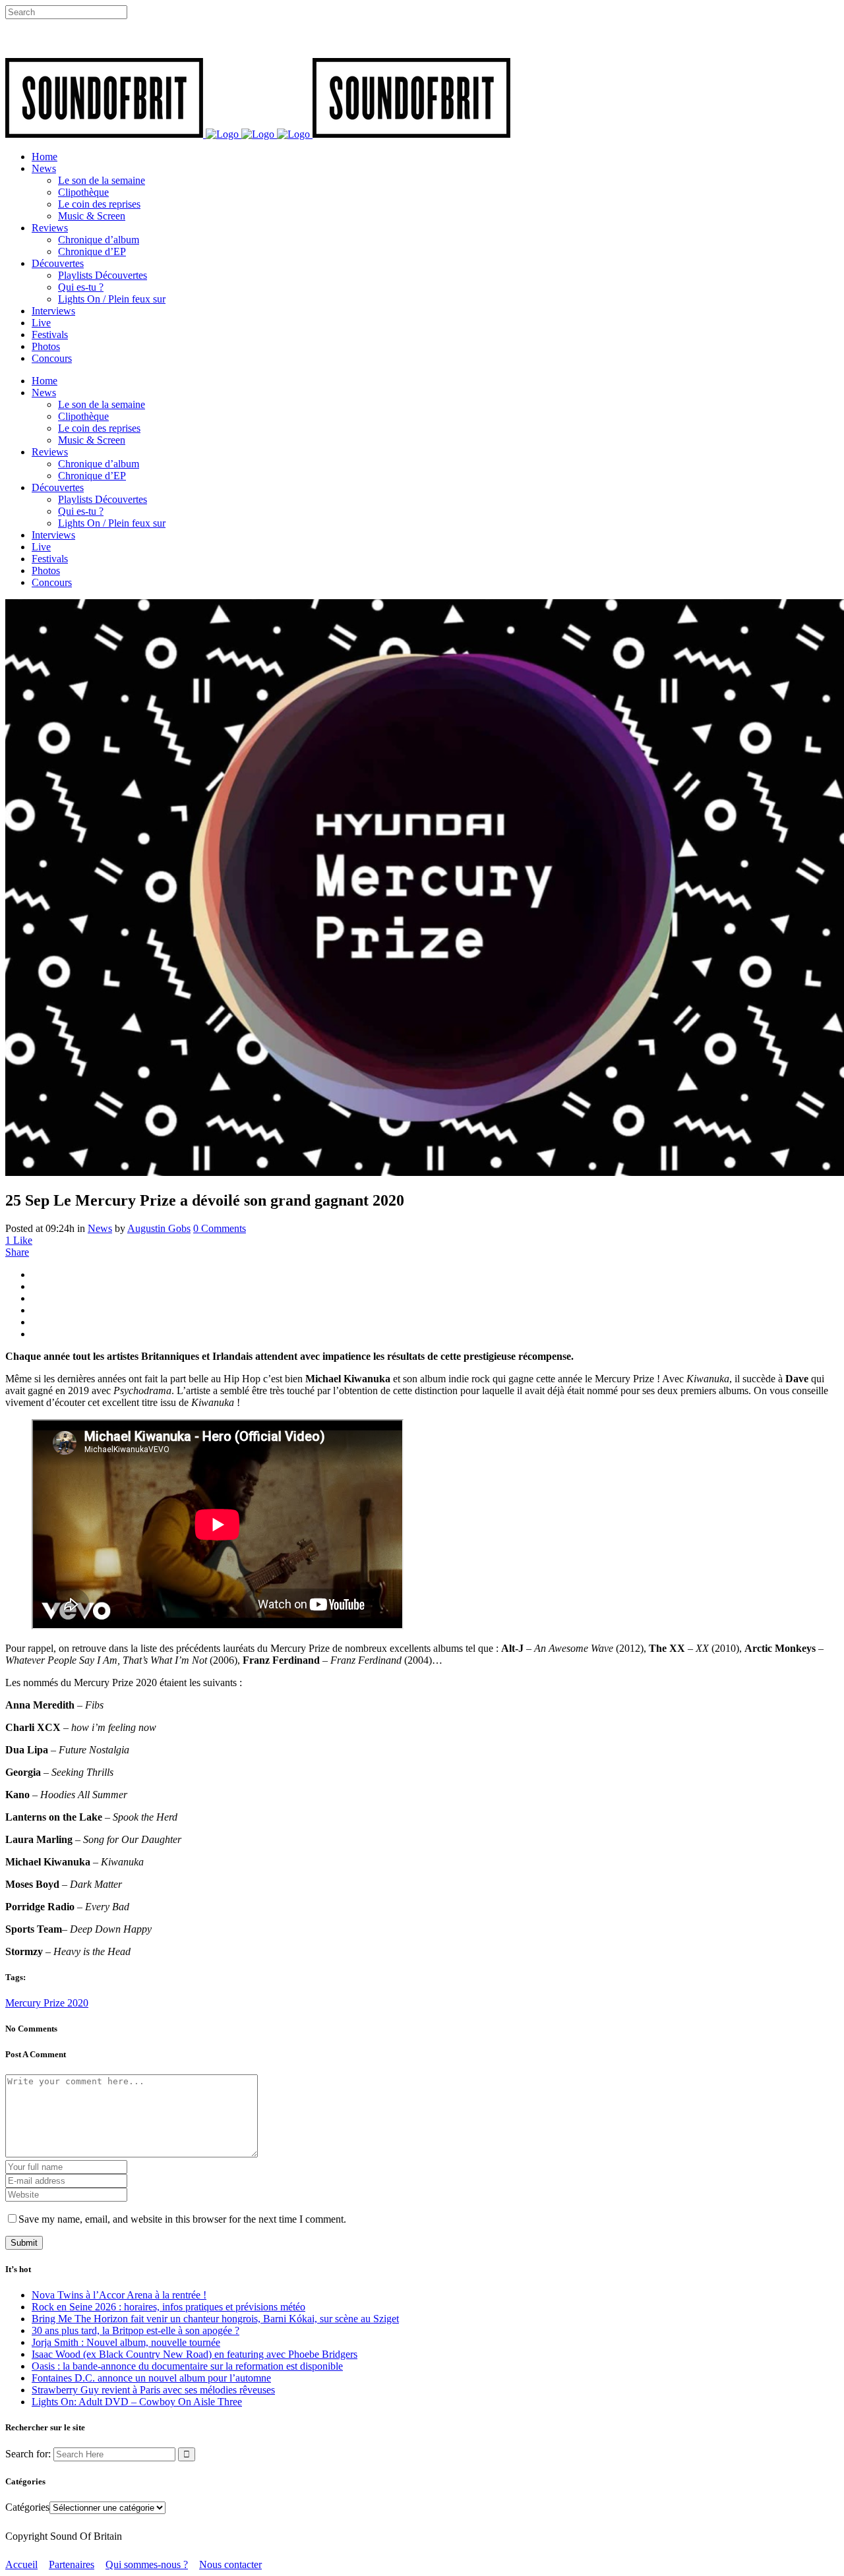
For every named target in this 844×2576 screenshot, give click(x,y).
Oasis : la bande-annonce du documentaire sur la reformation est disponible (187, 2366)
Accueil (21, 2564)
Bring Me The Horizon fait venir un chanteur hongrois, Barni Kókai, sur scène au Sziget (215, 2319)
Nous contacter (230, 2564)
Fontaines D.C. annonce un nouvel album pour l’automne (151, 2378)
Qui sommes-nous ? (147, 2564)
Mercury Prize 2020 (47, 2003)
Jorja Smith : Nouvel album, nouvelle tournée (126, 2342)
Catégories (27, 2507)
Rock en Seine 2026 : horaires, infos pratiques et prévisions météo (168, 2307)
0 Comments (220, 1228)
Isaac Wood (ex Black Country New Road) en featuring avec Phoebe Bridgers (195, 2354)
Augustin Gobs (159, 1228)
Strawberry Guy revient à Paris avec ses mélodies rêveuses (153, 2390)
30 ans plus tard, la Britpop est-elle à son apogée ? (136, 2330)
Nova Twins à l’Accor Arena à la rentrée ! (119, 2295)
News (100, 1228)
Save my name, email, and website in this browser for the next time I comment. (182, 2219)
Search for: (28, 2454)
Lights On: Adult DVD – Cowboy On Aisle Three (137, 2402)
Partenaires (72, 2564)
